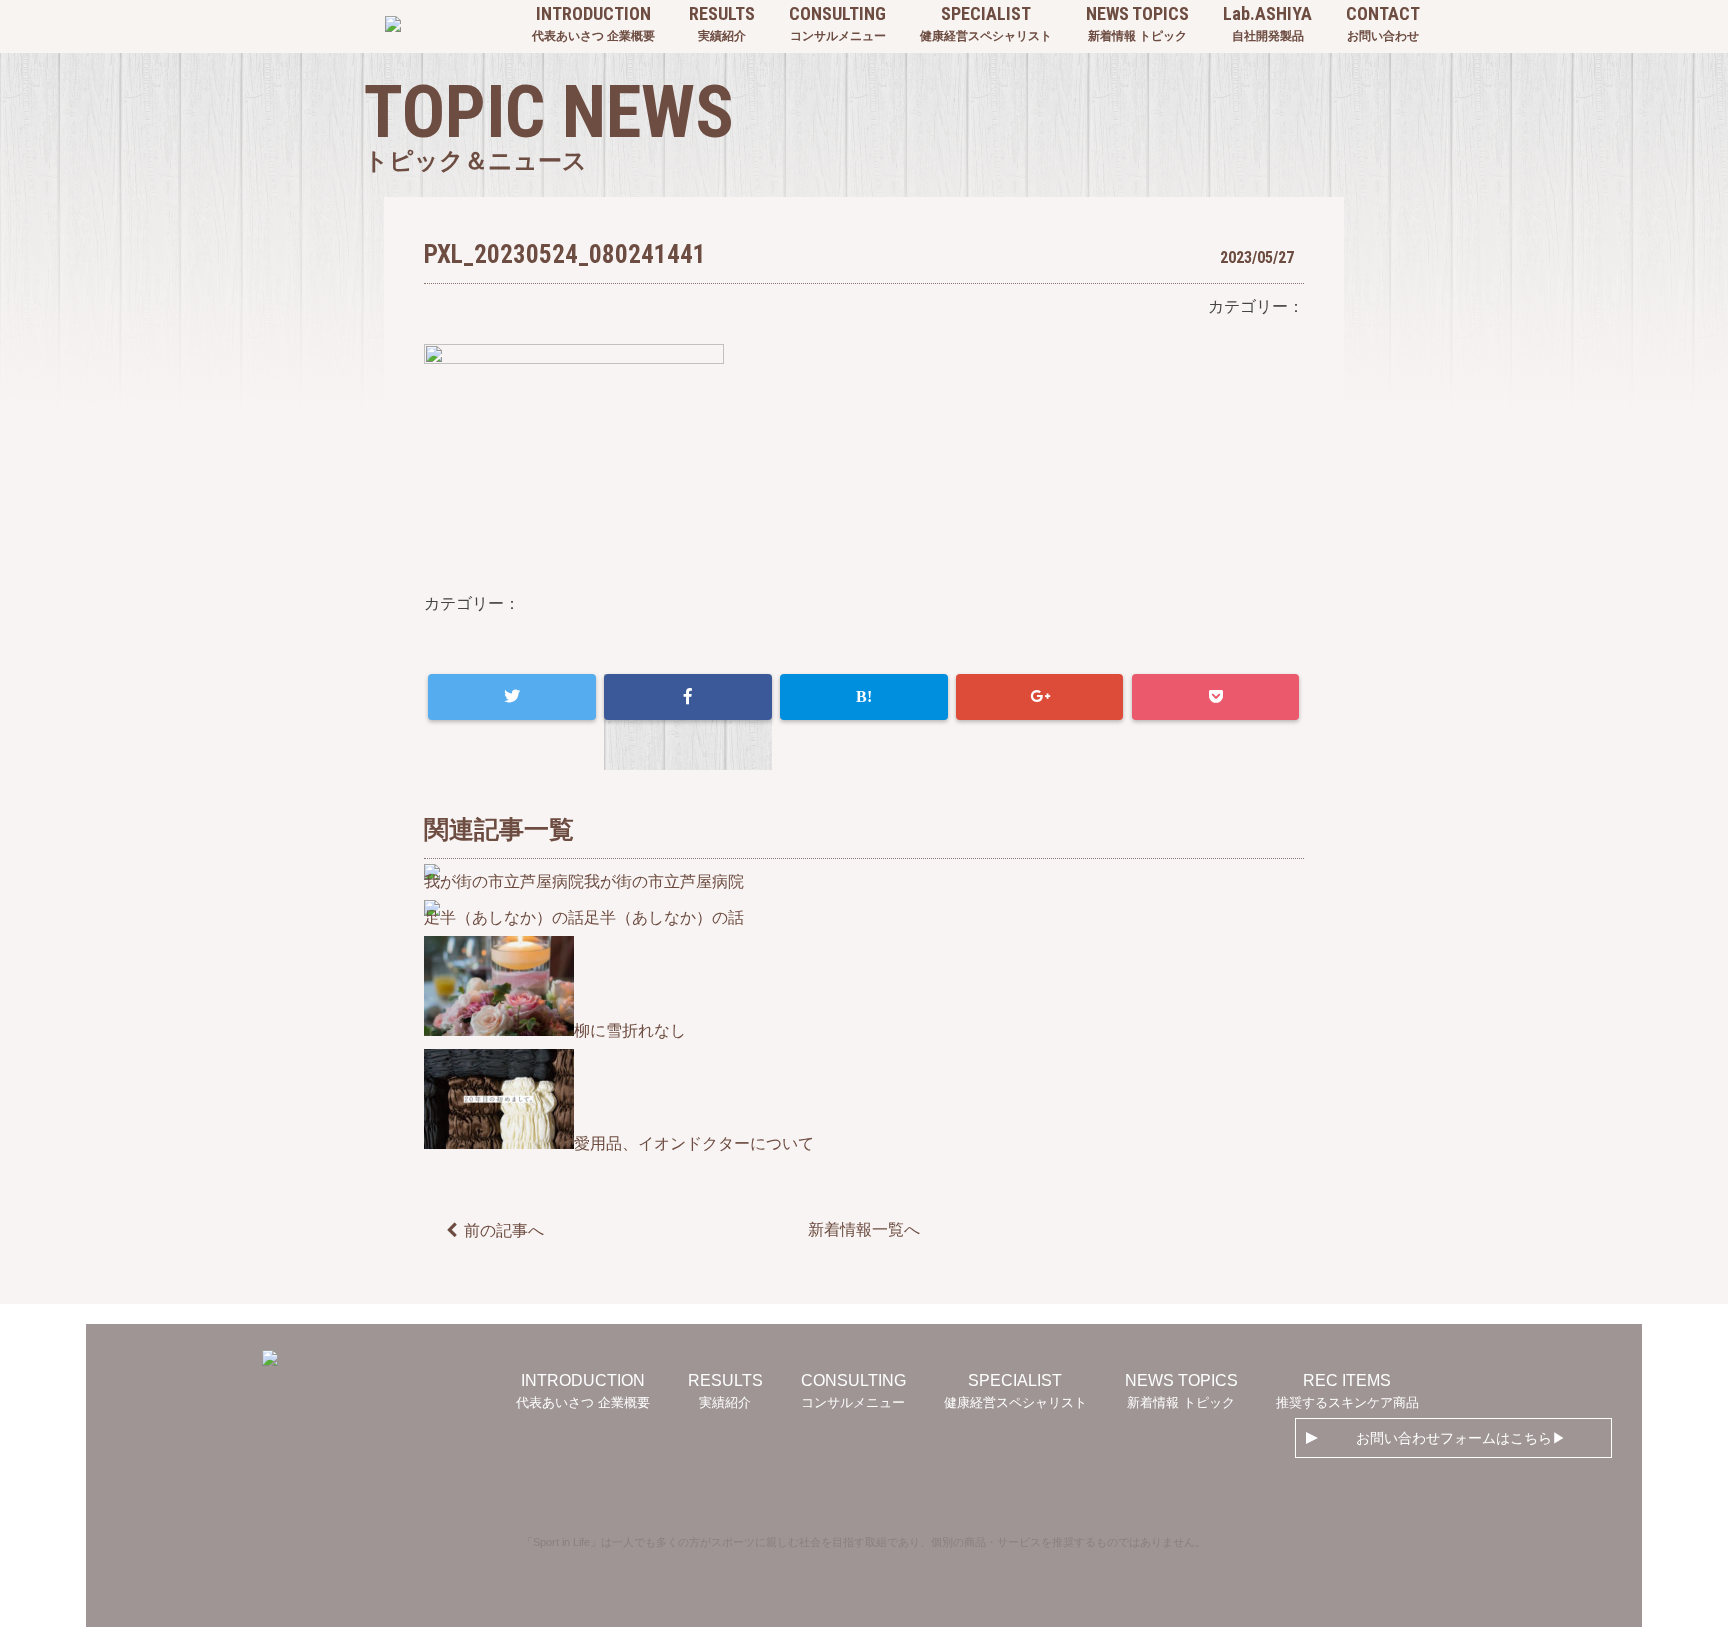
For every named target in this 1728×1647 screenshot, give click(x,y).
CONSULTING (837, 23)
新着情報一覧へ (864, 1229)
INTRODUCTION (593, 23)
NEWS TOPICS (1137, 23)
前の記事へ (504, 1230)
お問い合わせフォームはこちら (1454, 1438)
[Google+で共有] (1039, 697)
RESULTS (722, 23)
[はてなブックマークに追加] (863, 697)
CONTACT (1383, 23)
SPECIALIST (986, 23)
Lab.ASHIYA (1267, 23)
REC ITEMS (1347, 1391)
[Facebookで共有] (687, 697)
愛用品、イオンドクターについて (694, 1143)
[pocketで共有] (1215, 697)
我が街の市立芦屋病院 (664, 881)
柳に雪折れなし (630, 1030)
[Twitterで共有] (511, 697)
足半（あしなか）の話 (664, 917)
